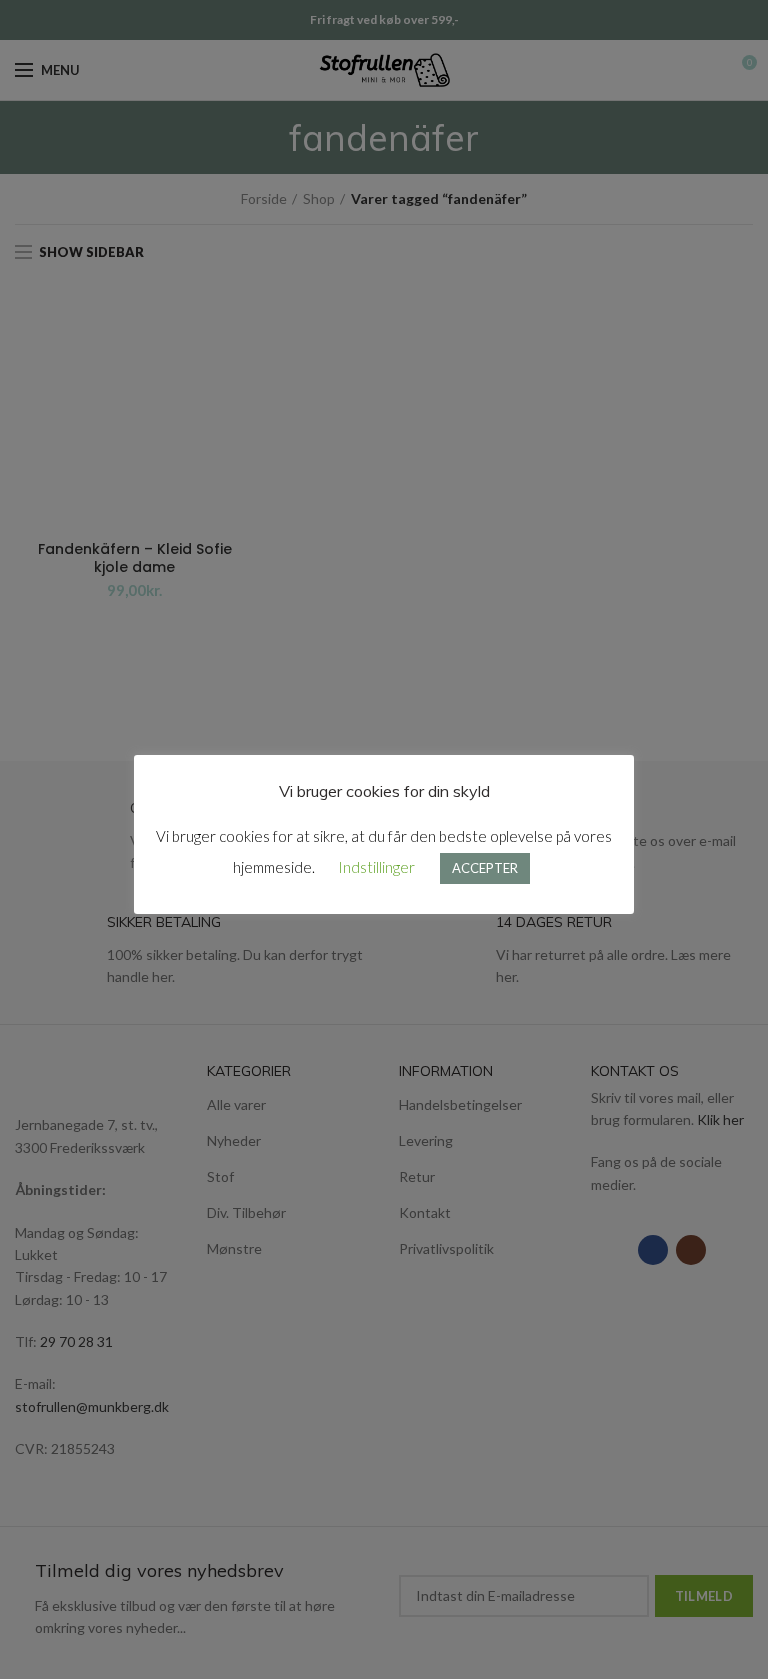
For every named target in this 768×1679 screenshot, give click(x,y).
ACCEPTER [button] (485, 868)
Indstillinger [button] (376, 867)
